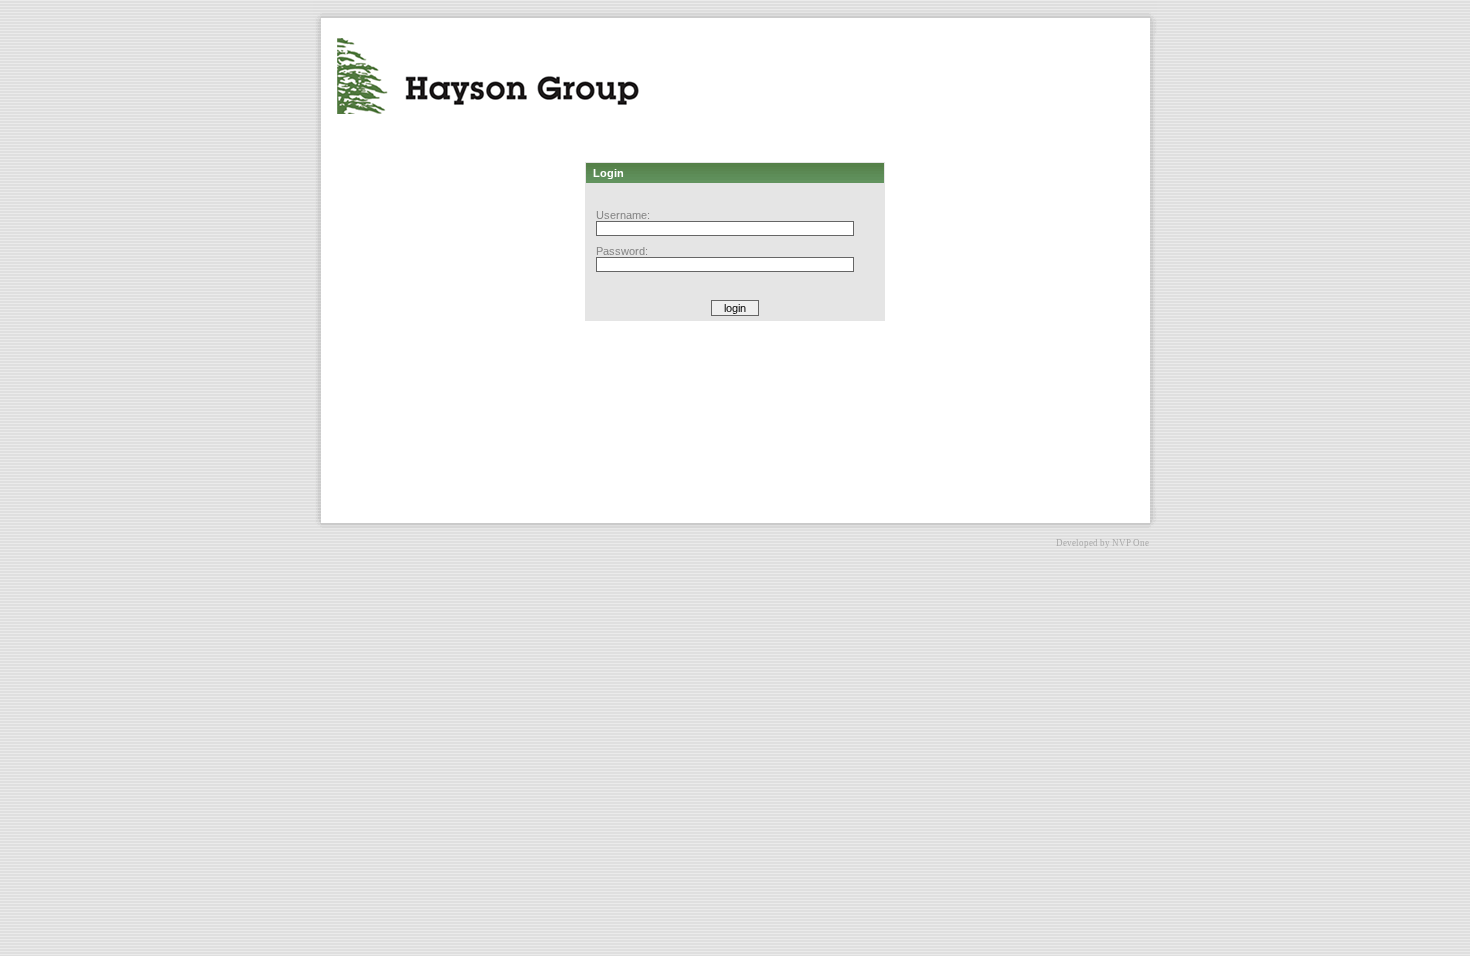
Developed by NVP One (1102, 543)
